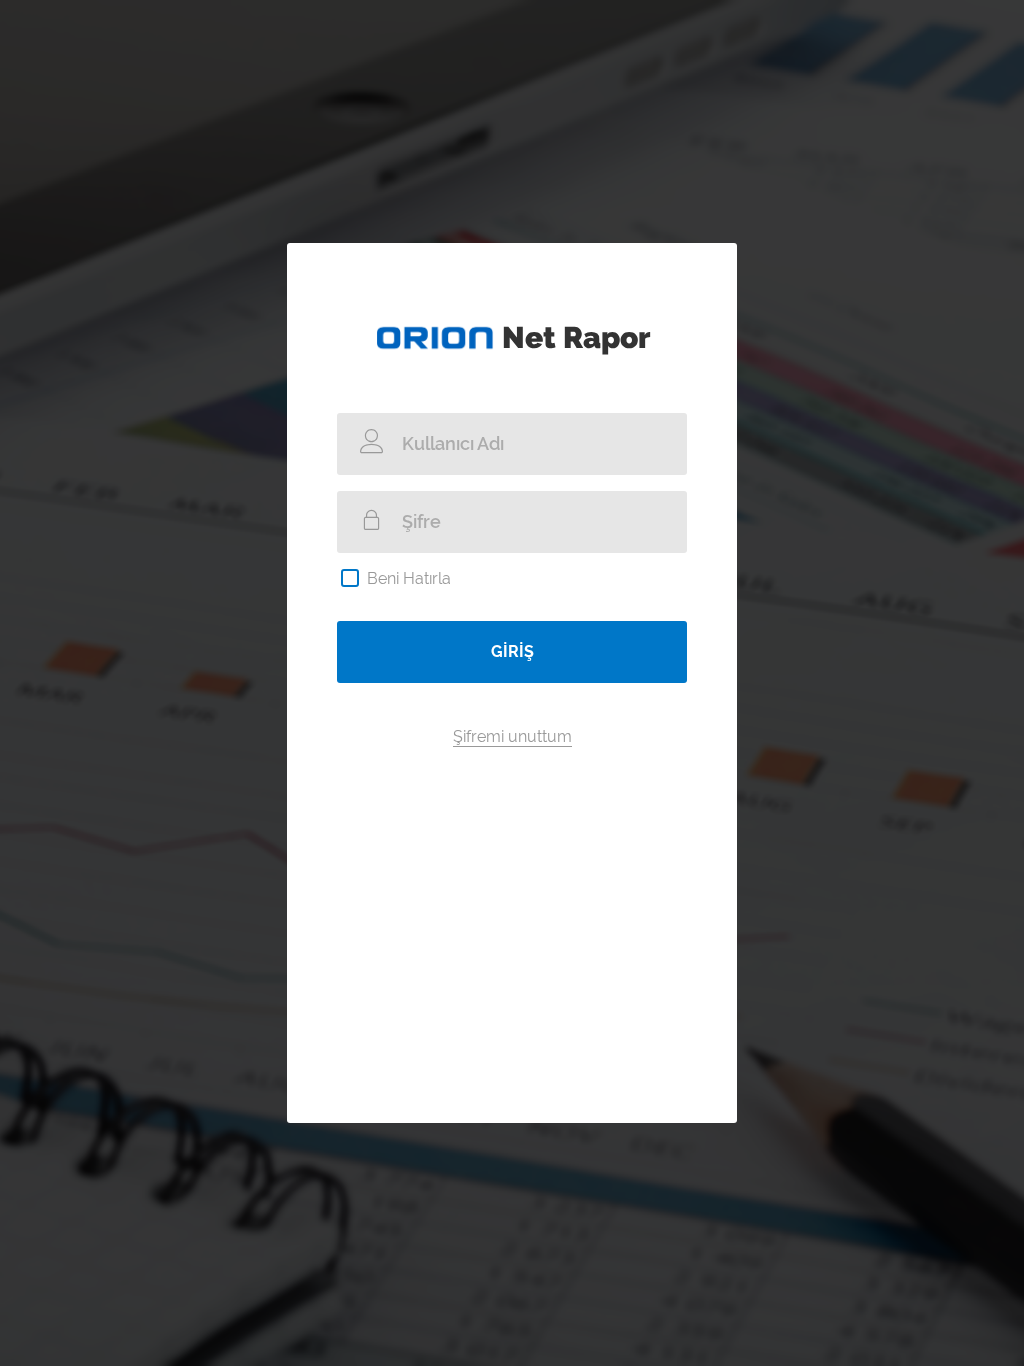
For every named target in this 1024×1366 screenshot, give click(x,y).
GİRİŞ (512, 651)
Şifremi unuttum (512, 736)
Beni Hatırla (409, 578)
